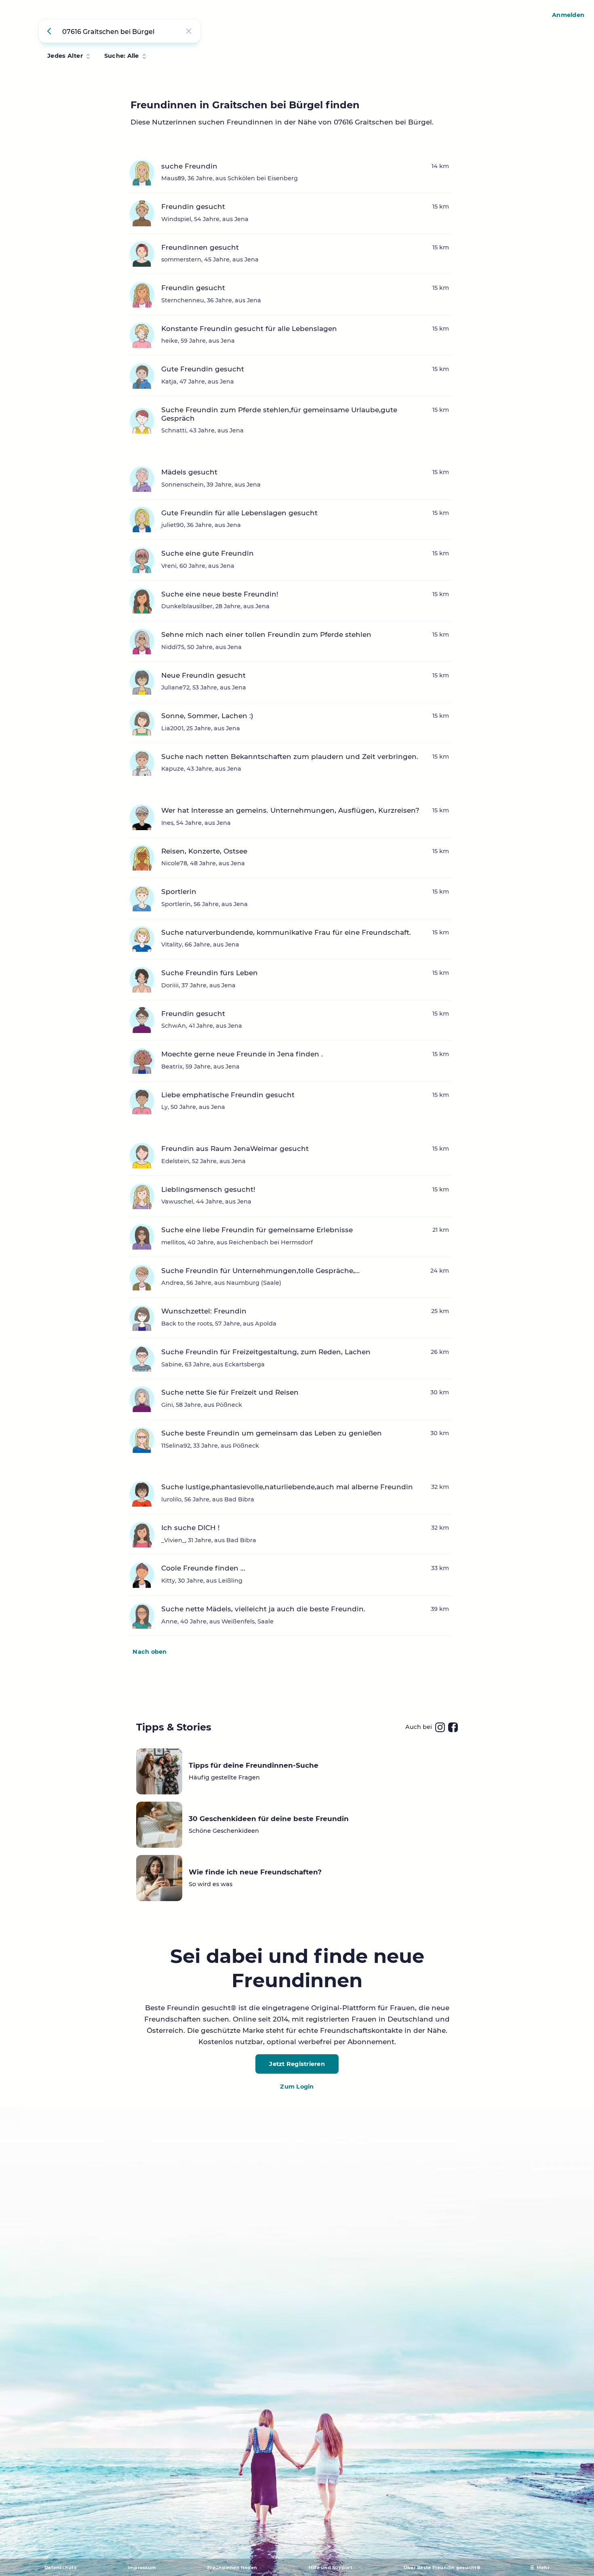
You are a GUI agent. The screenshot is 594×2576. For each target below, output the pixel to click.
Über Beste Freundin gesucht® (442, 2568)
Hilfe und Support (331, 2568)
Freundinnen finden (232, 2568)
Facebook (453, 1727)
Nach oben (150, 1652)
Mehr (543, 2568)
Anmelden (568, 15)
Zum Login (297, 2087)
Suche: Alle (122, 56)
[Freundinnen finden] (51, 31)
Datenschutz (60, 2568)
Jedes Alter (65, 56)
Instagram (440, 1727)
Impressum (142, 2568)
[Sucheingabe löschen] (189, 31)
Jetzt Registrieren (297, 2064)
